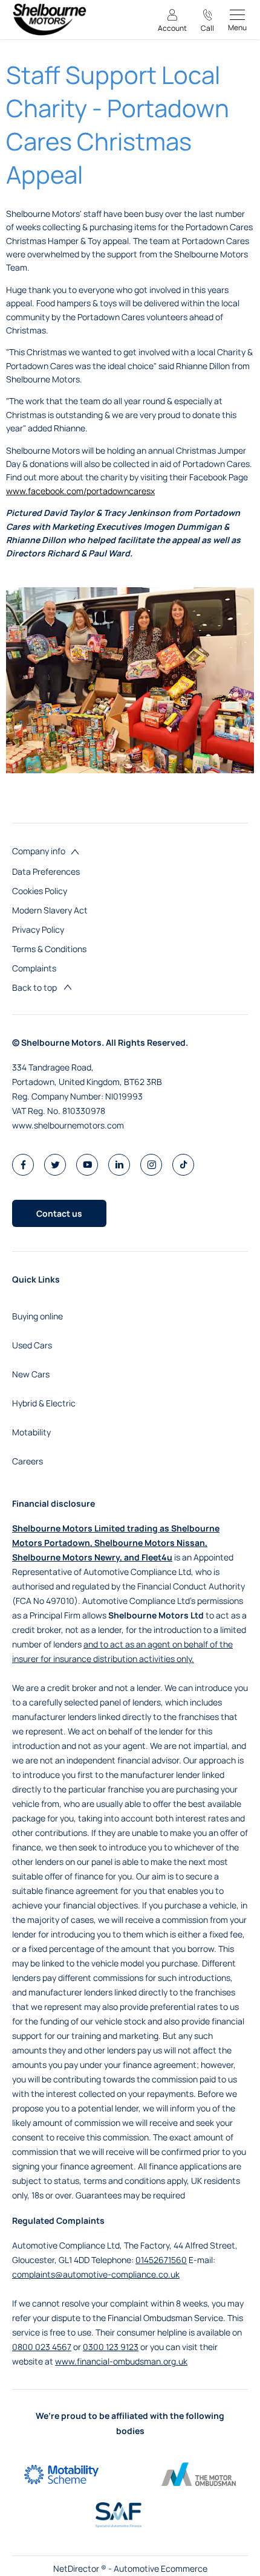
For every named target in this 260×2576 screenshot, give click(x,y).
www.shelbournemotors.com (68, 1125)
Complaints (34, 968)
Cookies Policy (40, 891)
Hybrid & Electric (44, 1403)
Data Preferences (46, 871)
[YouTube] (87, 1164)
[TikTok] (184, 1164)
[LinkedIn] (119, 1164)
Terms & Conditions (49, 949)
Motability (31, 1432)
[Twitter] (55, 1164)
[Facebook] (23, 1164)
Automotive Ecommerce (161, 2568)
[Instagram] (151, 1164)
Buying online (37, 1316)
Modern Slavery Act (50, 910)
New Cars (31, 1374)
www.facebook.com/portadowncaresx (80, 491)
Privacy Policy (38, 929)
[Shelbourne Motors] (49, 20)
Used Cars (32, 1345)
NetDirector (77, 2568)
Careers (28, 1461)
